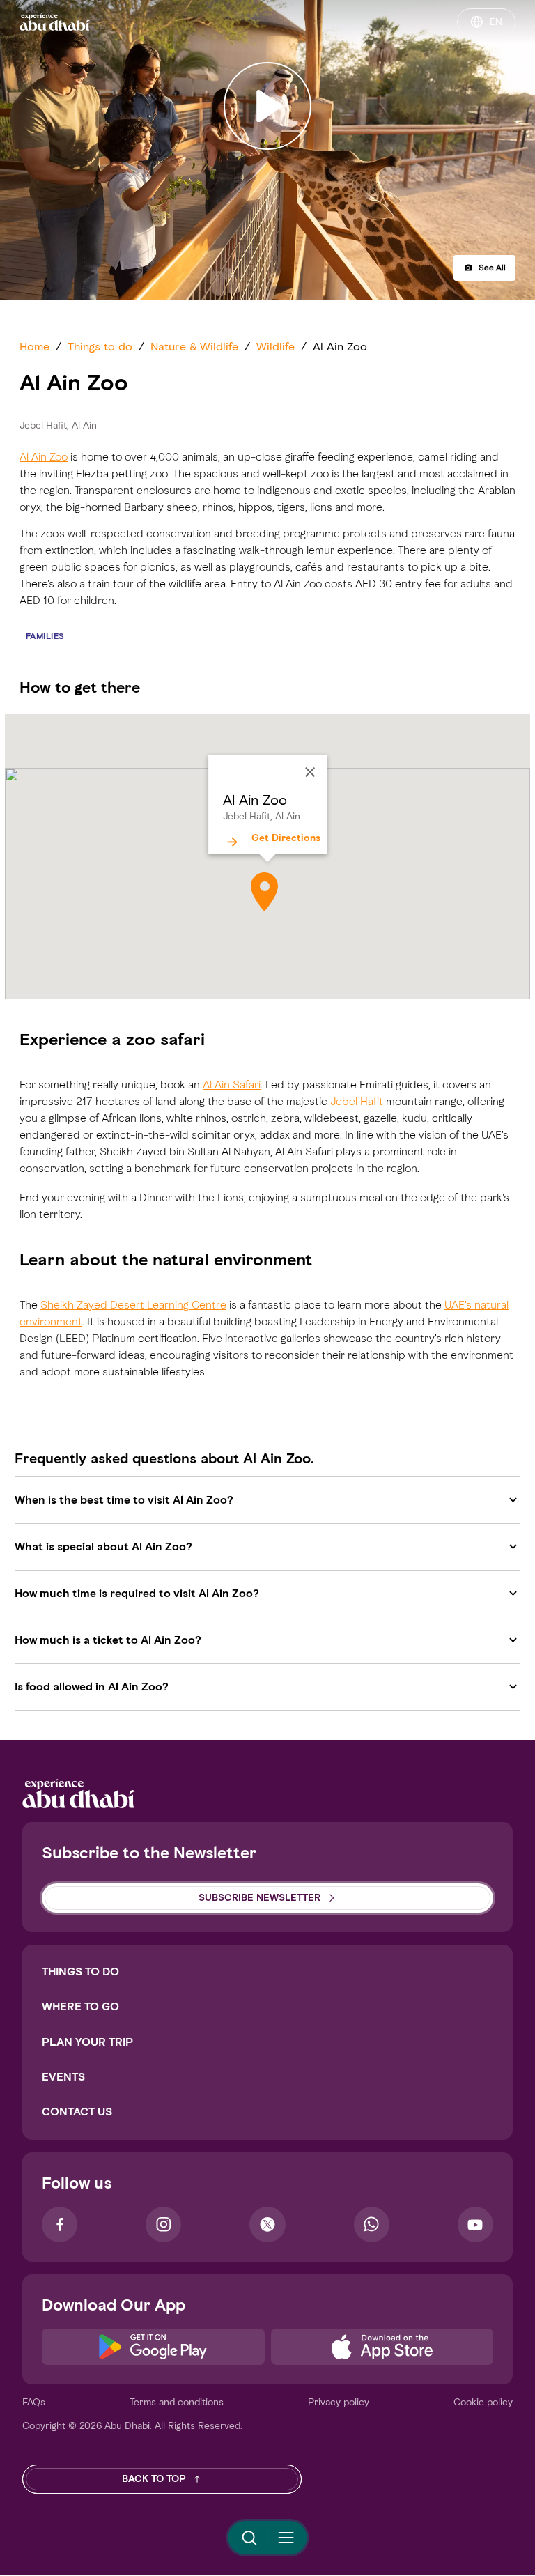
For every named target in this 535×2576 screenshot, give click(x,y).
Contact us (77, 2112)
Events (63, 2077)
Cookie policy (483, 2402)
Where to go (80, 2006)
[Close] (310, 772)
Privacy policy (339, 2402)
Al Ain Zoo (44, 457)
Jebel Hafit (357, 1101)
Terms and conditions (177, 2402)
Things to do (80, 1972)
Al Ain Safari (232, 1085)
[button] (484, 268)
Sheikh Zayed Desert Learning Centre (133, 1305)
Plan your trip (87, 2042)
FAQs (34, 2402)
